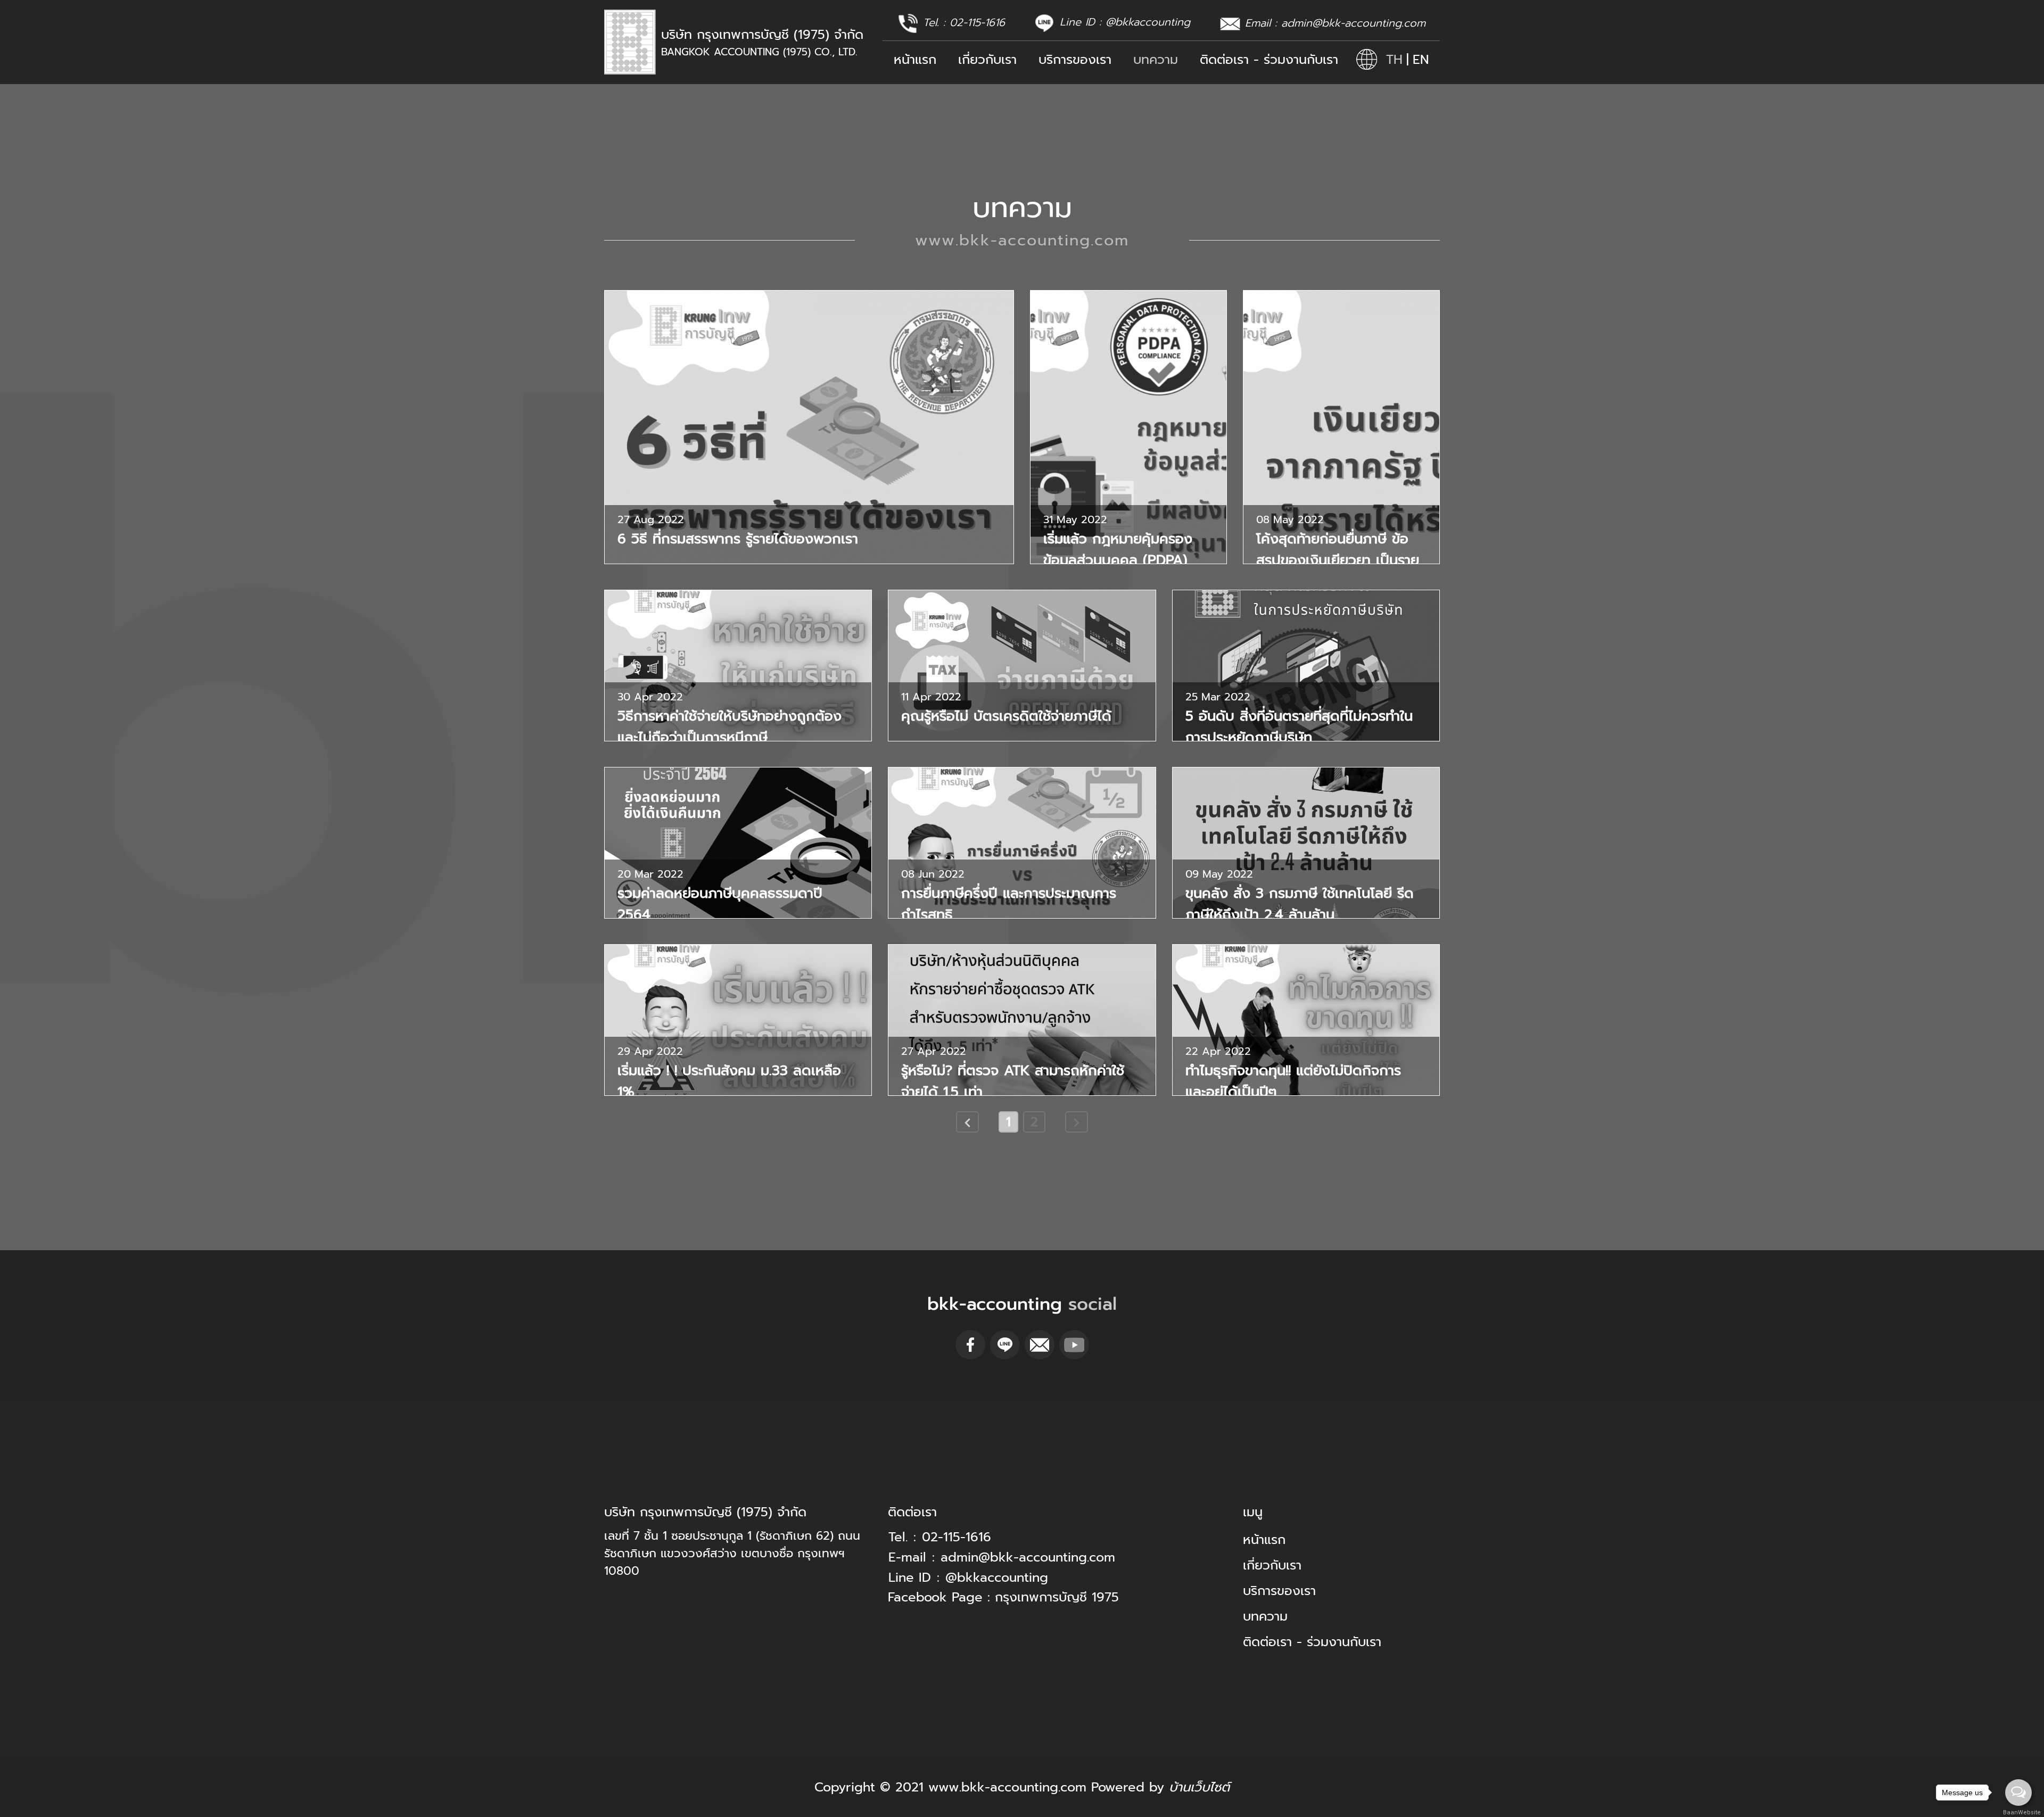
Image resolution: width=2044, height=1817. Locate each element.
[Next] (1077, 1122)
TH (1394, 60)
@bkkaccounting (1148, 22)
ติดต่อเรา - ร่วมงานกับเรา (1269, 60)
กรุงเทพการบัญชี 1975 (1057, 1597)
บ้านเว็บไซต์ (1199, 1787)
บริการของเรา (1075, 60)
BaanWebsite (2019, 1812)
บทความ (1156, 60)
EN (1421, 60)
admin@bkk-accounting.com (1353, 23)
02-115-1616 (977, 22)
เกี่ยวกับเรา (987, 60)
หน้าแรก (915, 60)
